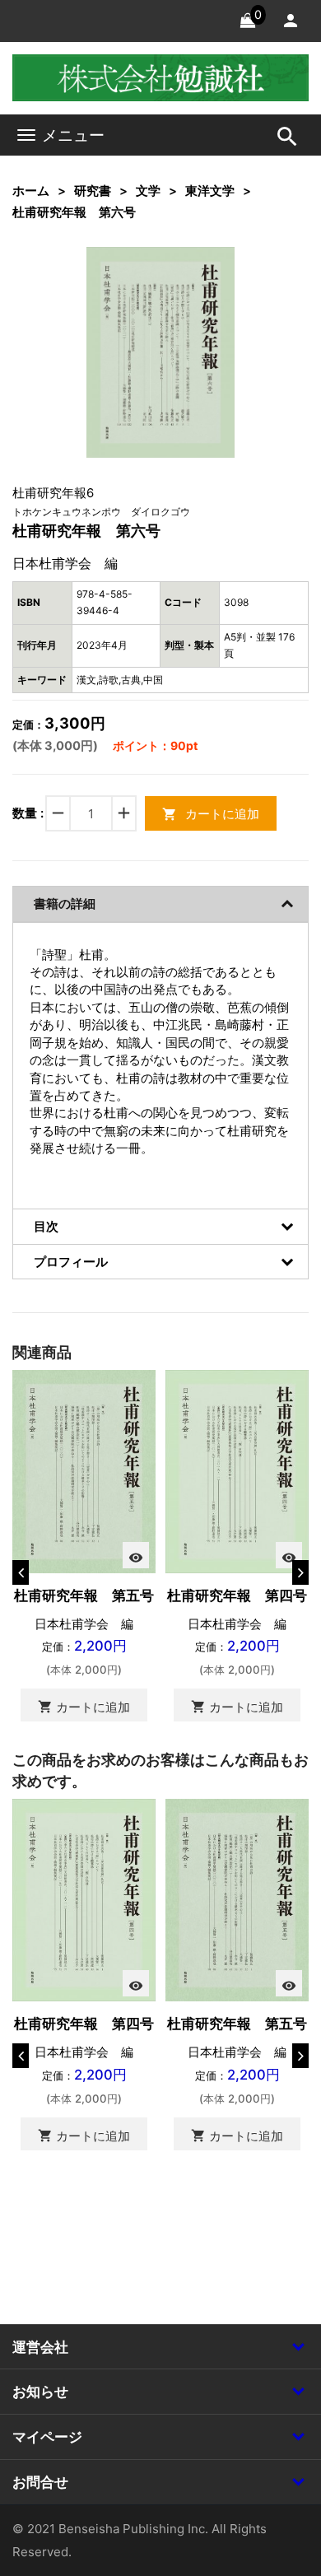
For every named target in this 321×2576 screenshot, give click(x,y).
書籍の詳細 (65, 904)
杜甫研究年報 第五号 (84, 1595)
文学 (148, 191)
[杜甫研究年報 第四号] (237, 1470)
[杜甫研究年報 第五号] (84, 1470)
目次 (46, 1226)
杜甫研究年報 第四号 (237, 1595)
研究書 (93, 191)
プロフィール (71, 1262)
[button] (197, 285)
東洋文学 (210, 191)
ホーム (31, 191)
